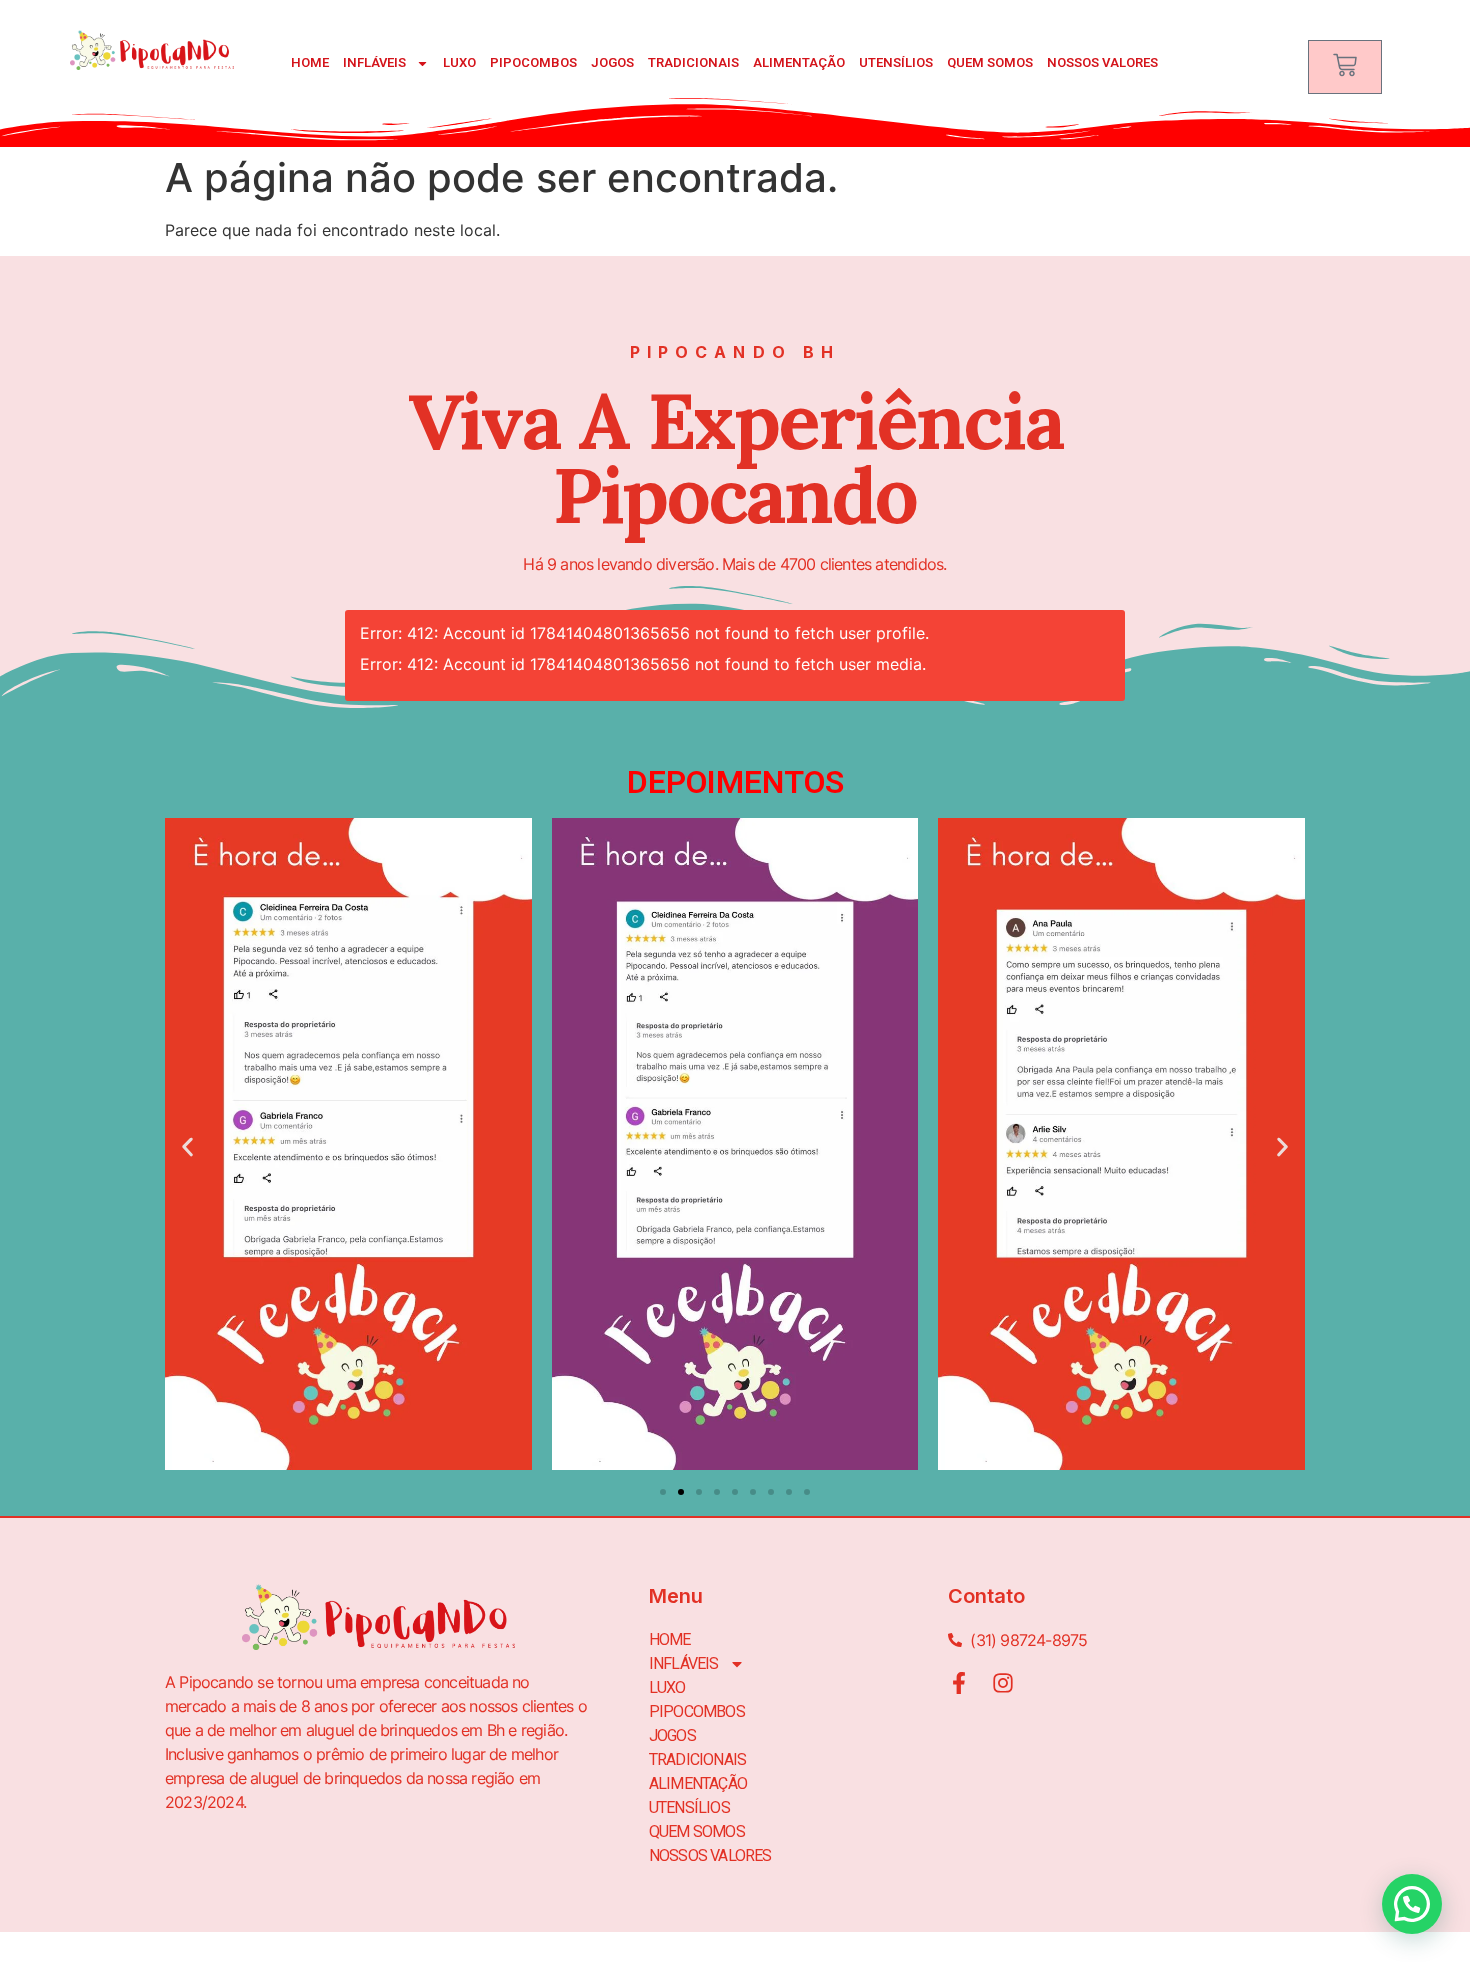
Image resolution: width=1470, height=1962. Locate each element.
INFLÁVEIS (374, 62)
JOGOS (612, 62)
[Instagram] (1003, 1683)
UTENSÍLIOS (896, 62)
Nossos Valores (1102, 62)
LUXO (459, 62)
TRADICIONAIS (693, 62)
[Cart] (1345, 67)
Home (310, 62)
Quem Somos (990, 62)
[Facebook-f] (959, 1683)
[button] (187, 1146)
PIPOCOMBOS (533, 62)
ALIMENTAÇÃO (799, 62)
